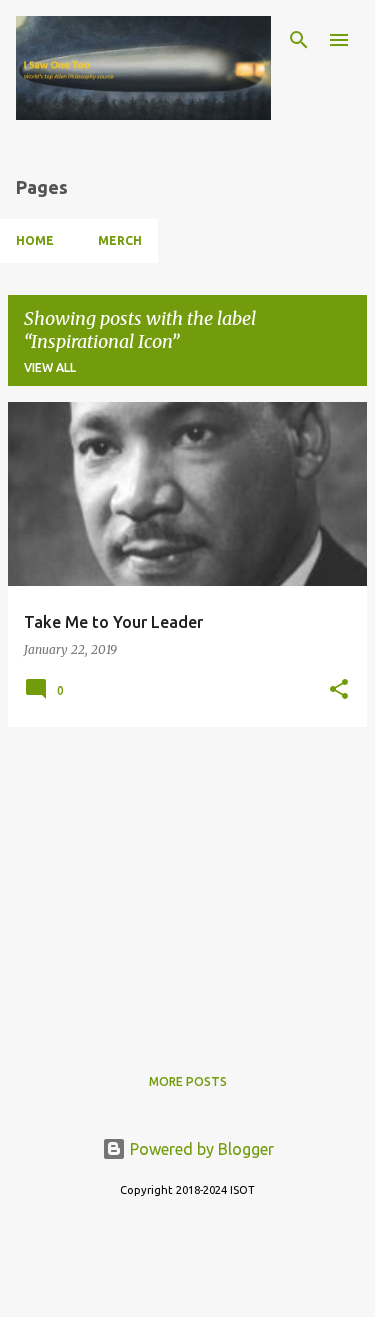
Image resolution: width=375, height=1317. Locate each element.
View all (50, 367)
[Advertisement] (187, 883)
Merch (120, 240)
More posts (188, 1081)
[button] (339, 690)
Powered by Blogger (200, 1149)
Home (35, 240)
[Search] (299, 40)
